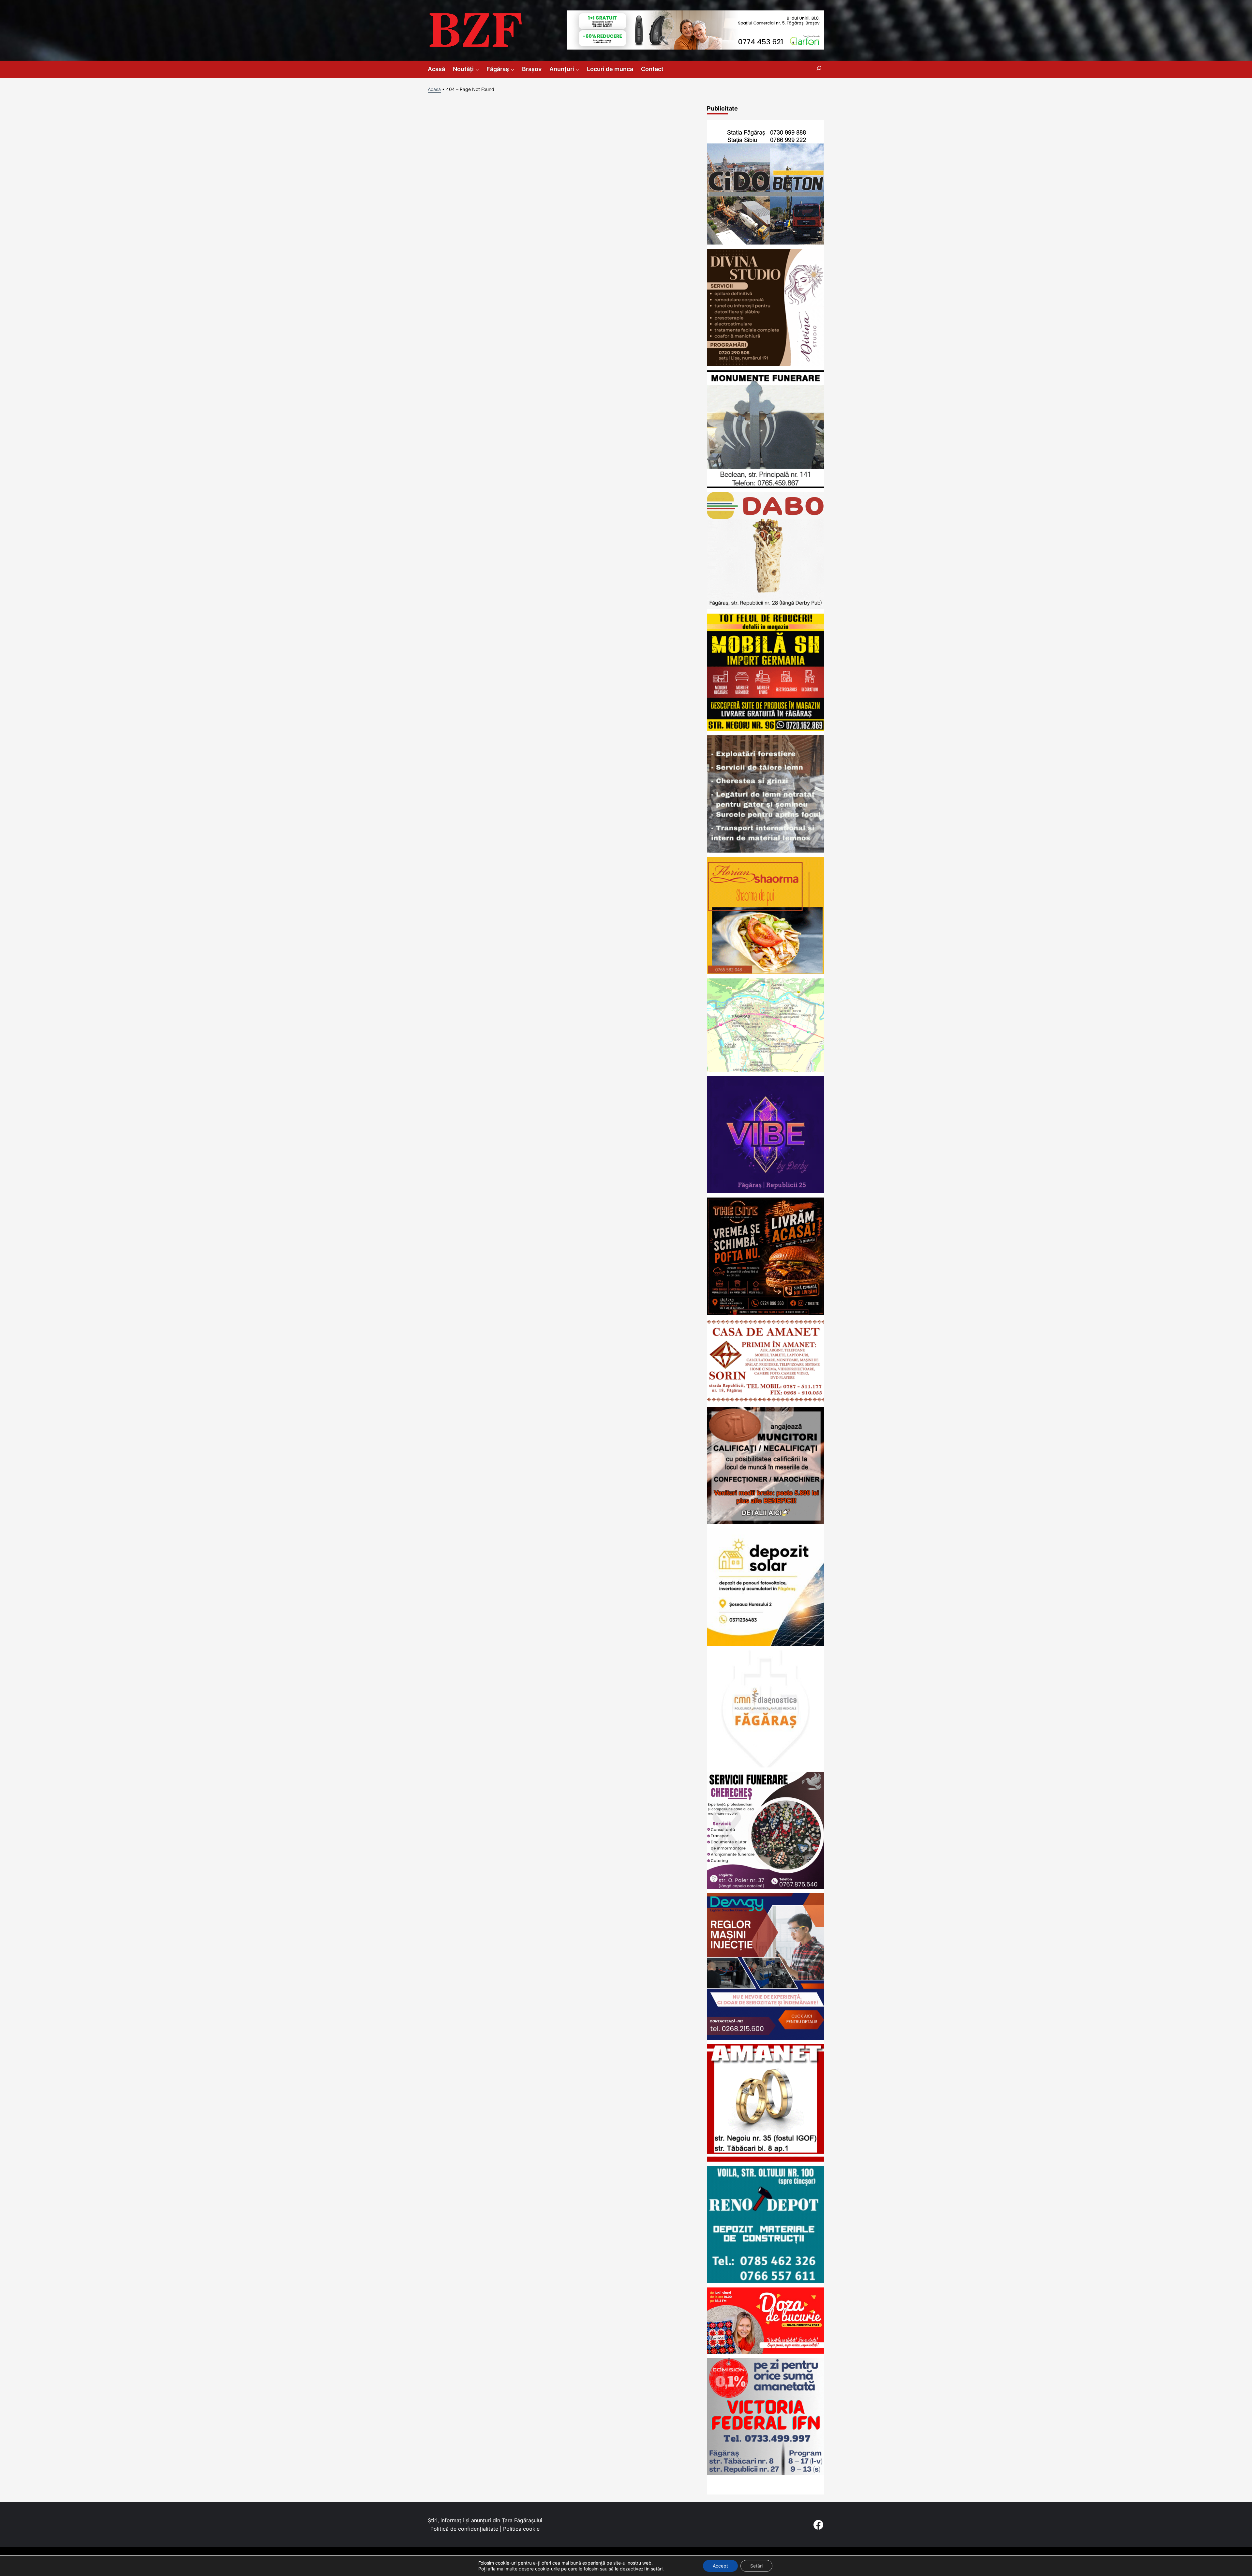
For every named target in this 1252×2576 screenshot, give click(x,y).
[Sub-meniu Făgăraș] (512, 69)
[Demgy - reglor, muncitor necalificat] (766, 2038)
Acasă (434, 89)
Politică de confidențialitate (464, 2529)
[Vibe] (766, 1191)
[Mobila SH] (766, 729)
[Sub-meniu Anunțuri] (577, 69)
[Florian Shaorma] (766, 972)
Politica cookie (521, 2529)
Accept (720, 2566)
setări (657, 2569)
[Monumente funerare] (766, 486)
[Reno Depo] (766, 2281)
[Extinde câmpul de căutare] (819, 69)
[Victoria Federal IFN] (766, 2473)
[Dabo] (766, 607)
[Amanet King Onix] (766, 2159)
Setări (756, 2566)
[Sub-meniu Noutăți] (477, 69)
